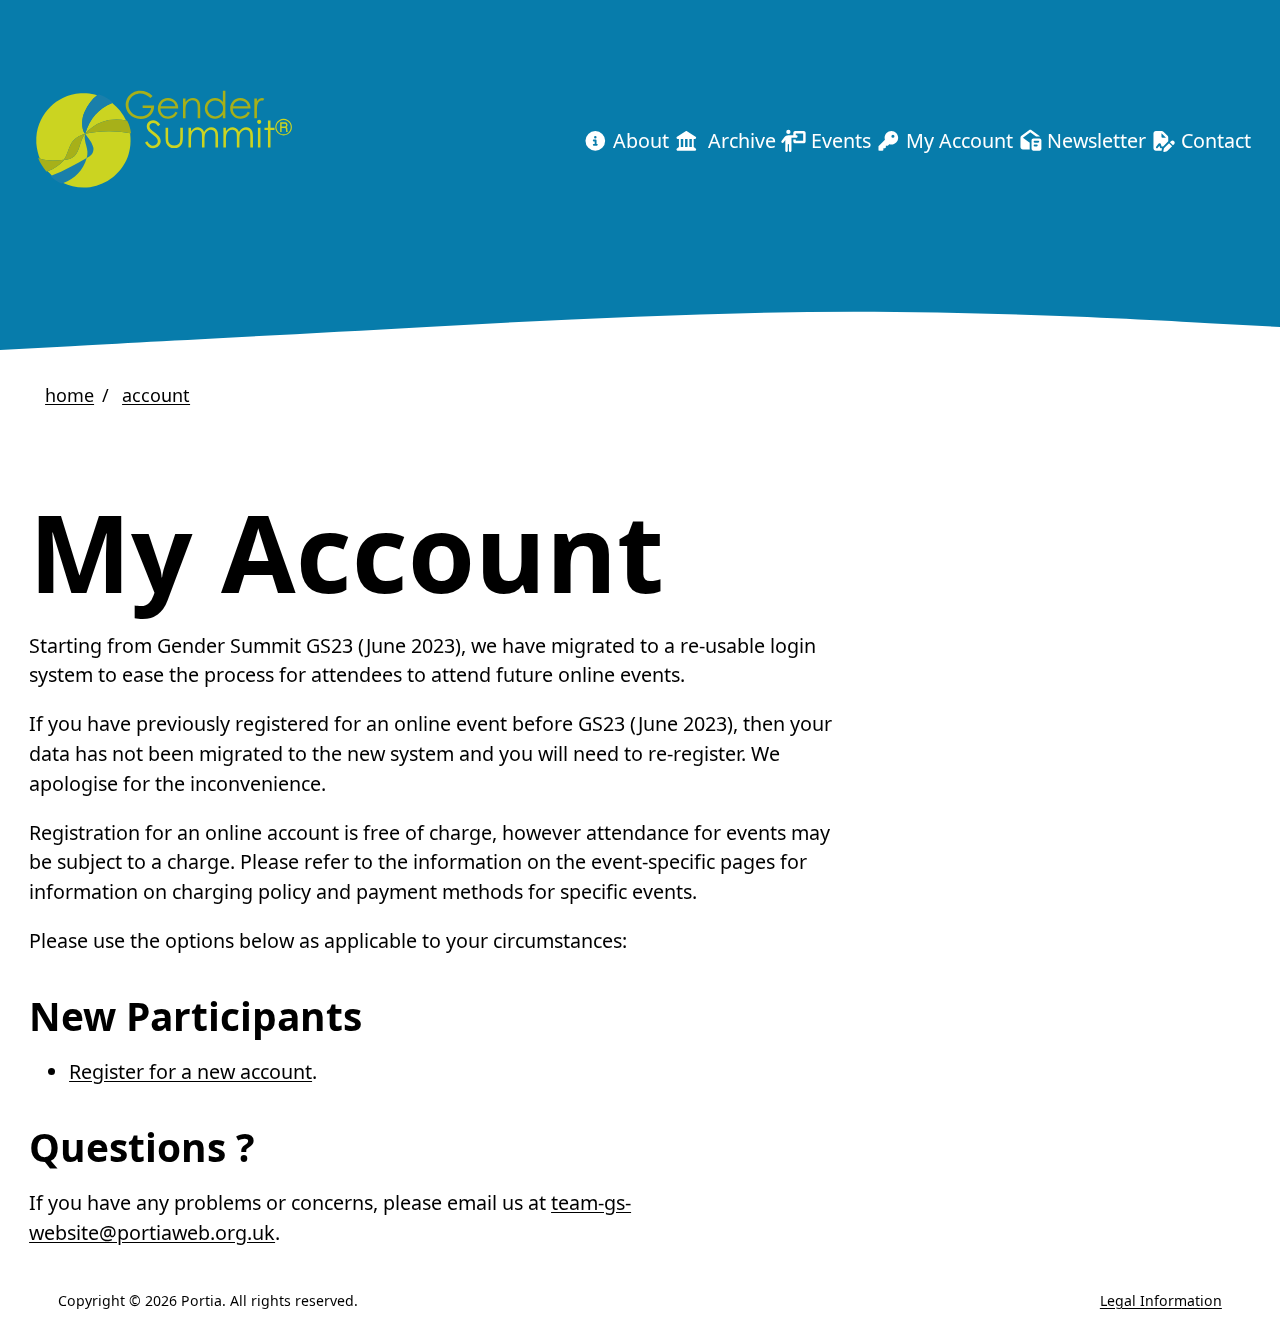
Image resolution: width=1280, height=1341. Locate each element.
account (156, 395)
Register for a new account (190, 1071)
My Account (957, 140)
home (69, 395)
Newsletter (1094, 140)
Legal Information (1161, 1300)
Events (838, 140)
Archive (737, 140)
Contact (1213, 140)
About (638, 140)
